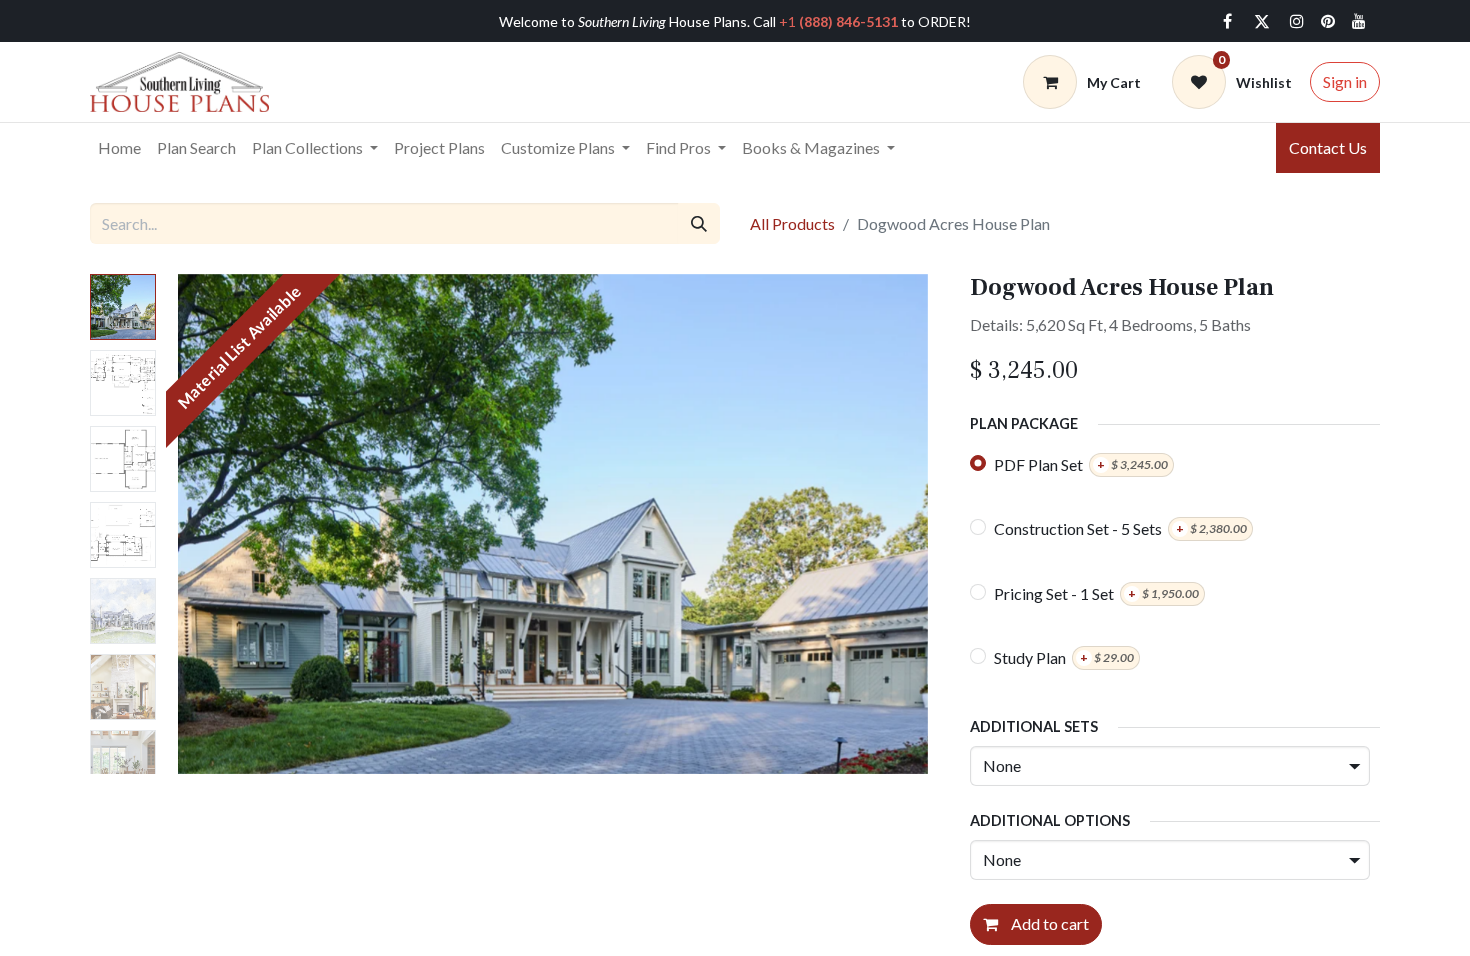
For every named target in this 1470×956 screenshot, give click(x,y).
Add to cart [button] (1048, 923)
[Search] (699, 223)
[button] (224, 524)
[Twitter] (1262, 21)
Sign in (1345, 81)
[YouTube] (1359, 21)
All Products (792, 223)
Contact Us (1328, 147)
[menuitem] (119, 148)
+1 (838, 21)
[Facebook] (1227, 21)
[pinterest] (1328, 21)
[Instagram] (1297, 21)
